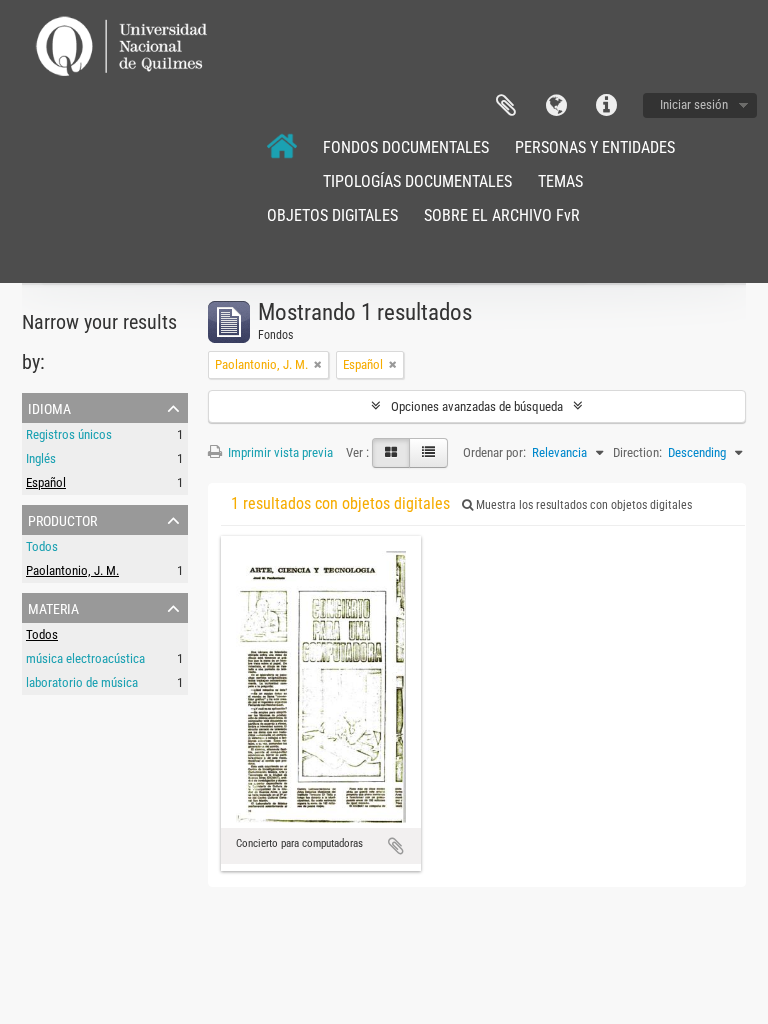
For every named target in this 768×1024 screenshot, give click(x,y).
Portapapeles (506, 106)
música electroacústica (85, 658)
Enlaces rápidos (606, 106)
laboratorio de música (82, 682)
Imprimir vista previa (279, 452)
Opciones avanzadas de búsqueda (477, 406)
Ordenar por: (494, 452)
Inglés (41, 458)
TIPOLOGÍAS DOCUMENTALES (417, 181)
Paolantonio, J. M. (72, 570)
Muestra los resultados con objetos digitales (582, 505)
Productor (62, 519)
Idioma (556, 106)
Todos (42, 546)
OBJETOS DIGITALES (332, 215)
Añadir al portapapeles (396, 846)
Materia (53, 607)
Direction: (637, 452)
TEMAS (560, 181)
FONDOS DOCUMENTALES (406, 147)
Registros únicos (69, 434)
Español (46, 482)
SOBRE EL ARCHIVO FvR (502, 215)
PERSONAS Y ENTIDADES (595, 147)
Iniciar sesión (694, 104)
